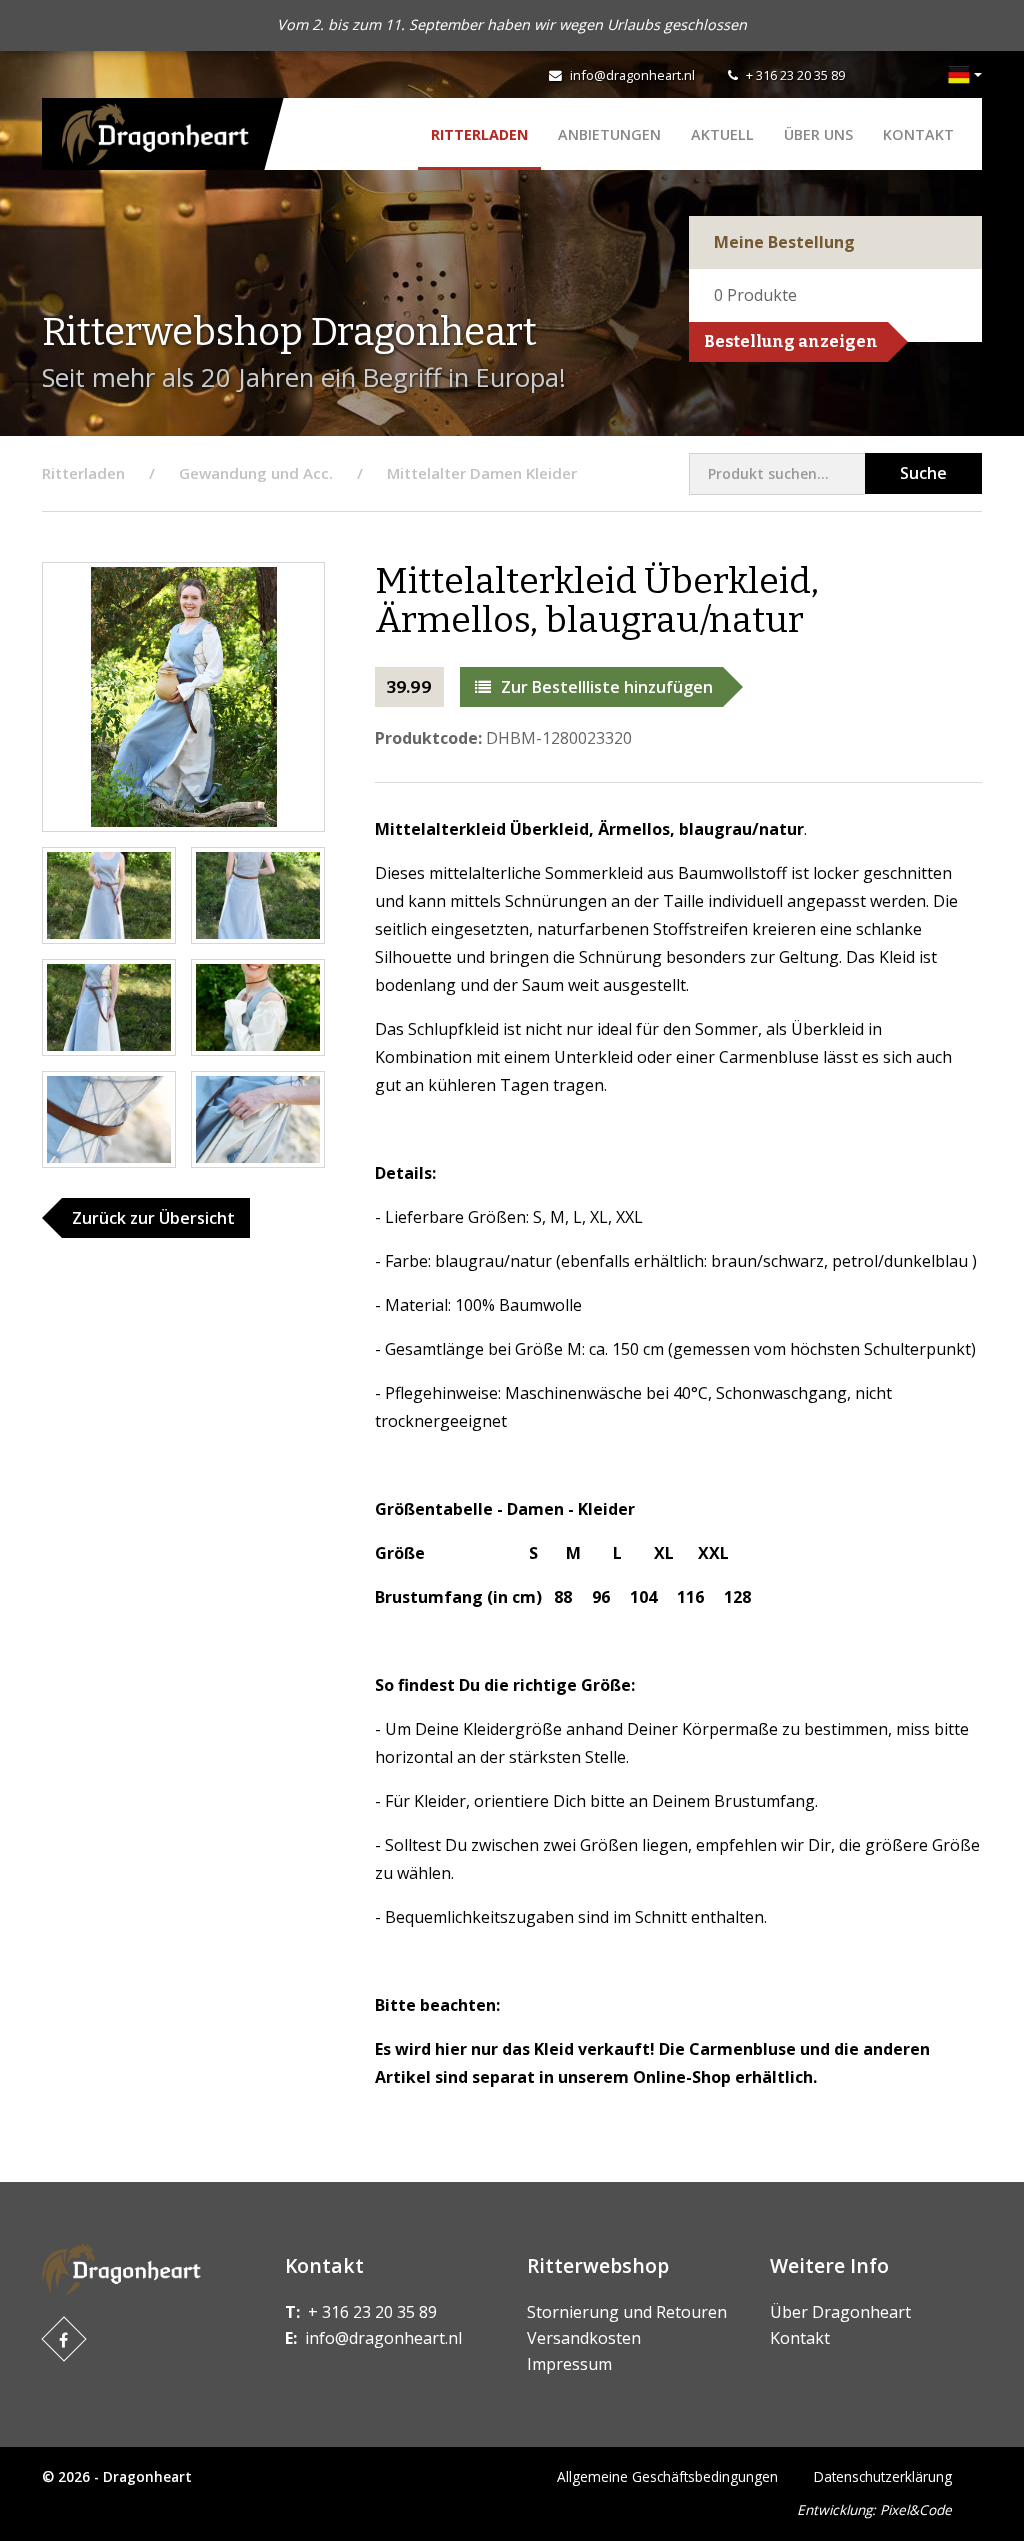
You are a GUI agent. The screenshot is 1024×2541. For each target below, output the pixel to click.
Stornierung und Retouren (627, 2312)
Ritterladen (479, 134)
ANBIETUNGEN (609, 134)
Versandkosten (584, 2338)
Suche (923, 473)
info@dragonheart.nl (632, 75)
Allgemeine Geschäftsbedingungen (667, 2476)
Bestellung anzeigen (791, 341)
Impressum (569, 2364)
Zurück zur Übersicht (153, 1218)
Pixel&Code (916, 2509)
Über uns (818, 134)
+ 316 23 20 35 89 (795, 75)
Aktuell (722, 134)
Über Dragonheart (840, 2312)
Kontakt (918, 134)
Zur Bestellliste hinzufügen (607, 687)
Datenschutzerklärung (883, 2476)
